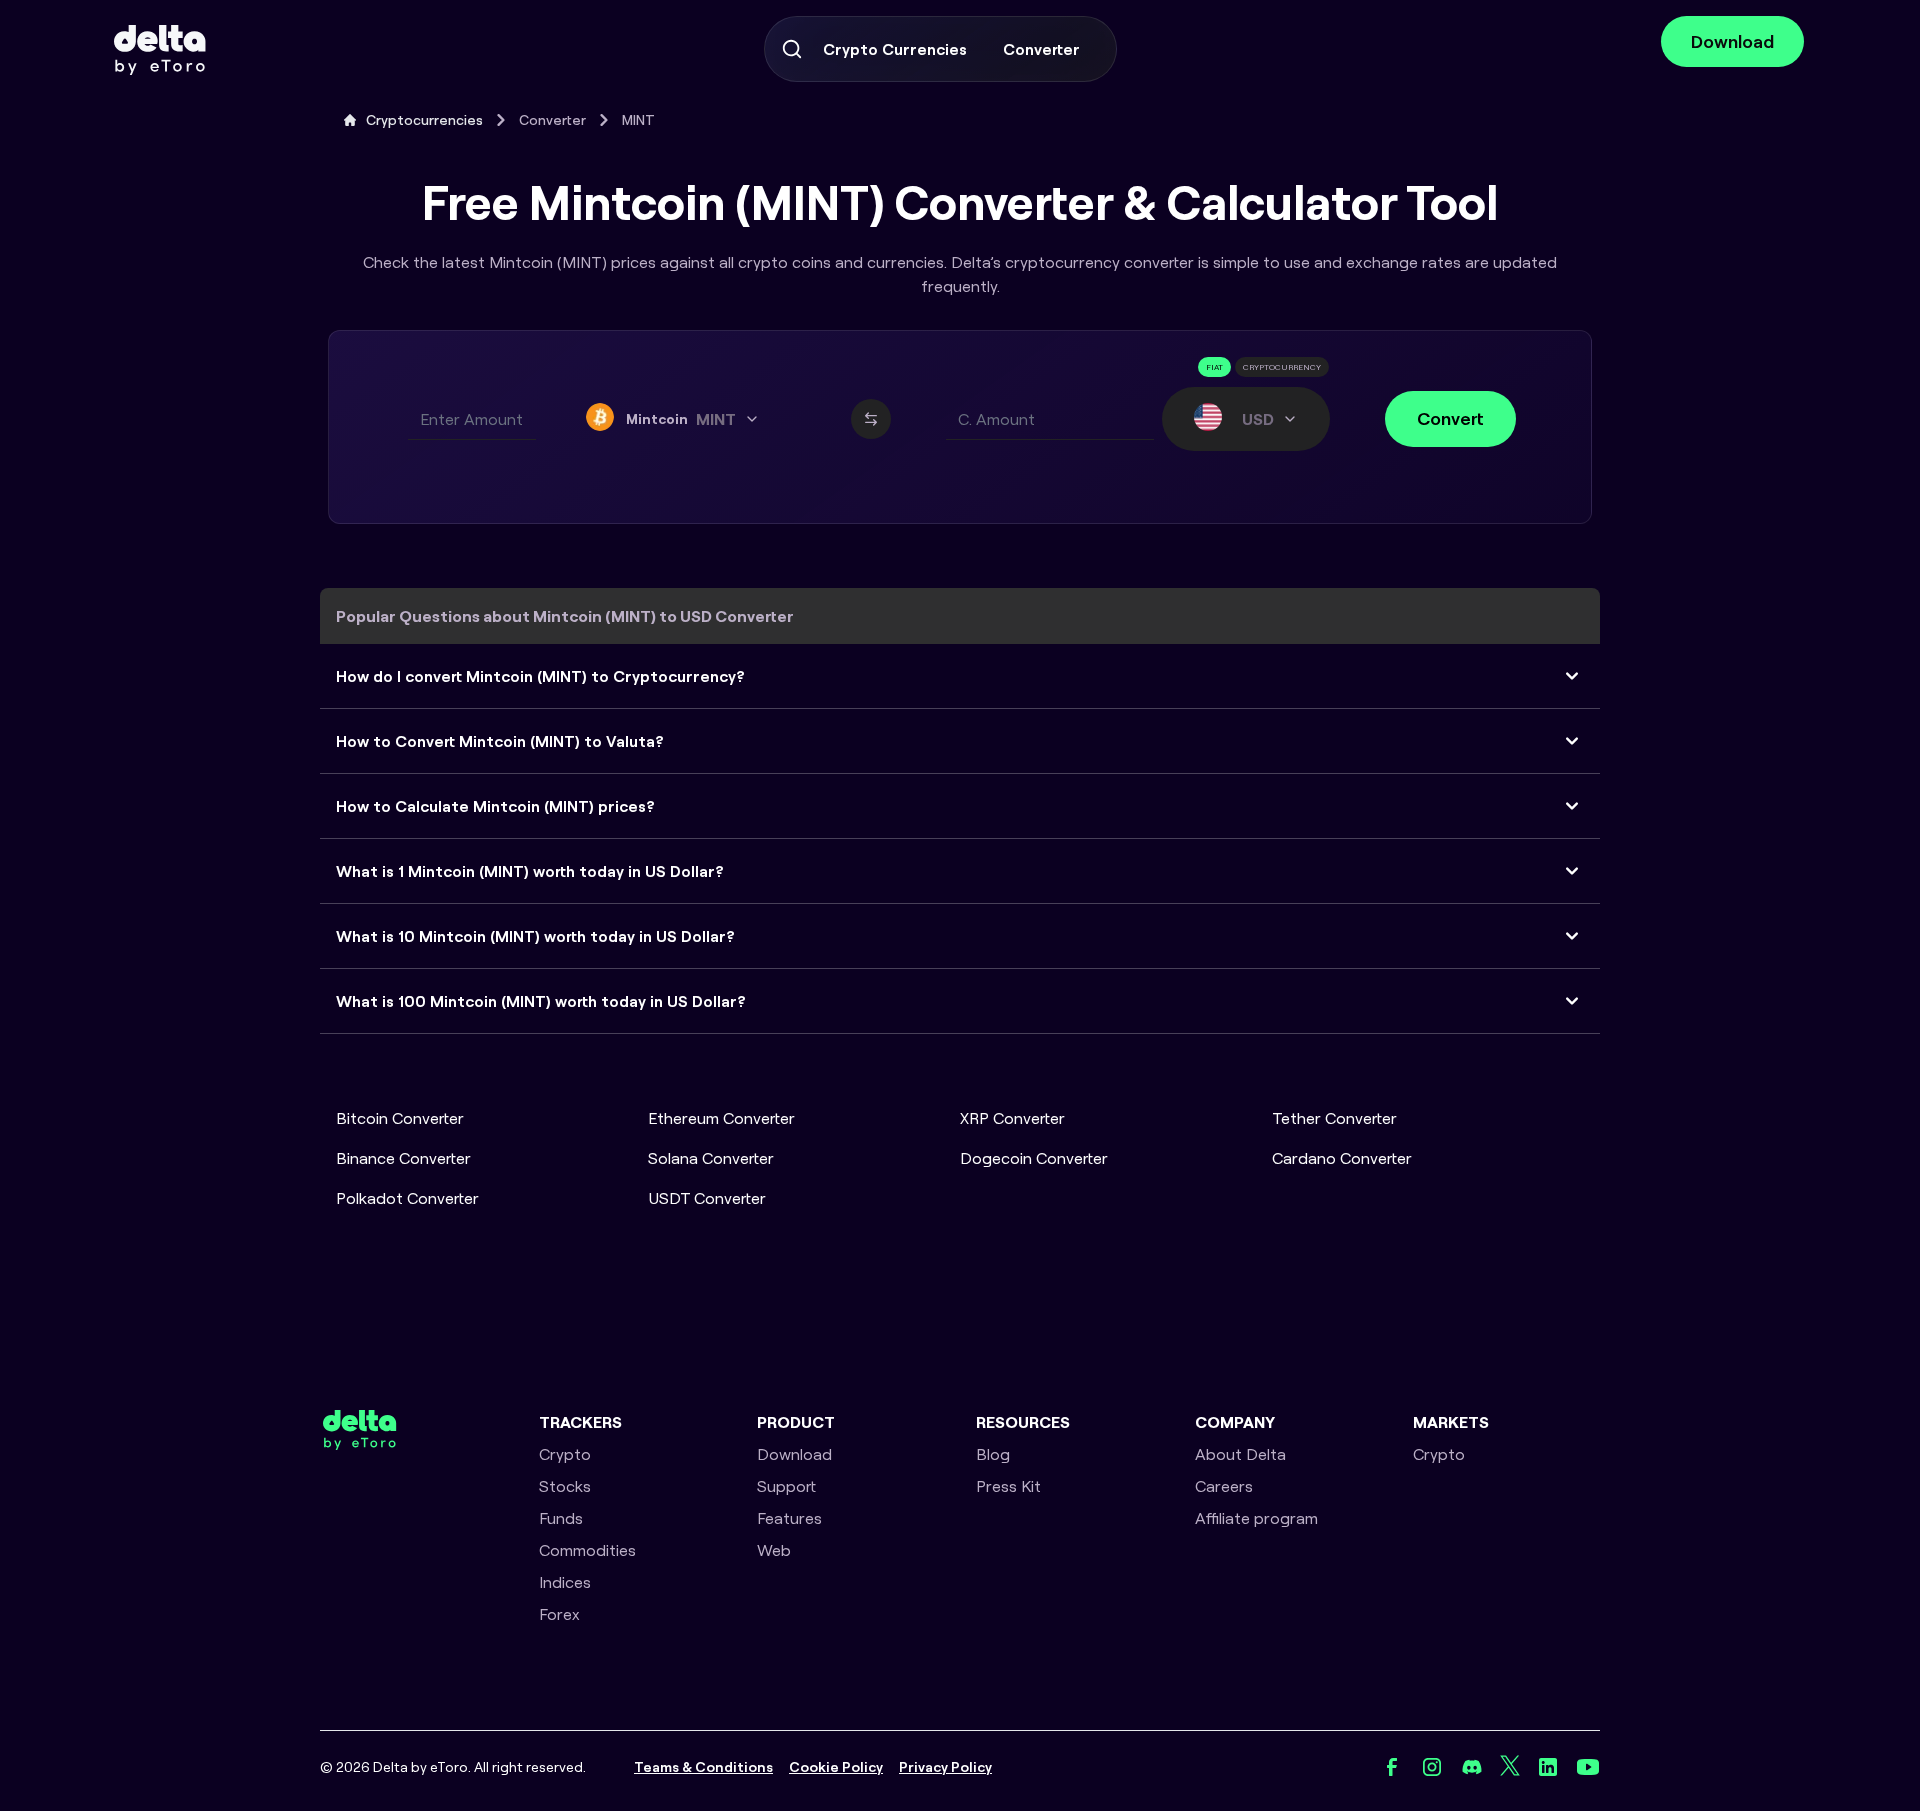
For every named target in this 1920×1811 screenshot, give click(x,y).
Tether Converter (1334, 1118)
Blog (993, 1454)
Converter (1041, 49)
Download (1732, 41)
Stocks (565, 1486)
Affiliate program (1256, 1518)
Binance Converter (403, 1158)
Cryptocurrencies (424, 120)
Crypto (565, 1454)
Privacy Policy (945, 1767)
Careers (1224, 1486)
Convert (1450, 418)
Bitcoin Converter (400, 1118)
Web (774, 1550)
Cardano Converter (1342, 1158)
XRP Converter (1012, 1118)
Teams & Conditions (703, 1767)
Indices (565, 1582)
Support (786, 1486)
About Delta (1240, 1454)
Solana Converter (711, 1158)
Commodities (587, 1550)
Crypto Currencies (895, 49)
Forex (559, 1614)
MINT (638, 120)
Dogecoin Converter (1034, 1158)
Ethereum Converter (721, 1118)
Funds (561, 1518)
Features (789, 1518)
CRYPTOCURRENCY (1282, 367)
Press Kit (1008, 1486)
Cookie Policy (836, 1767)
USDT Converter (707, 1198)
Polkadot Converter (407, 1198)
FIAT (1214, 367)
